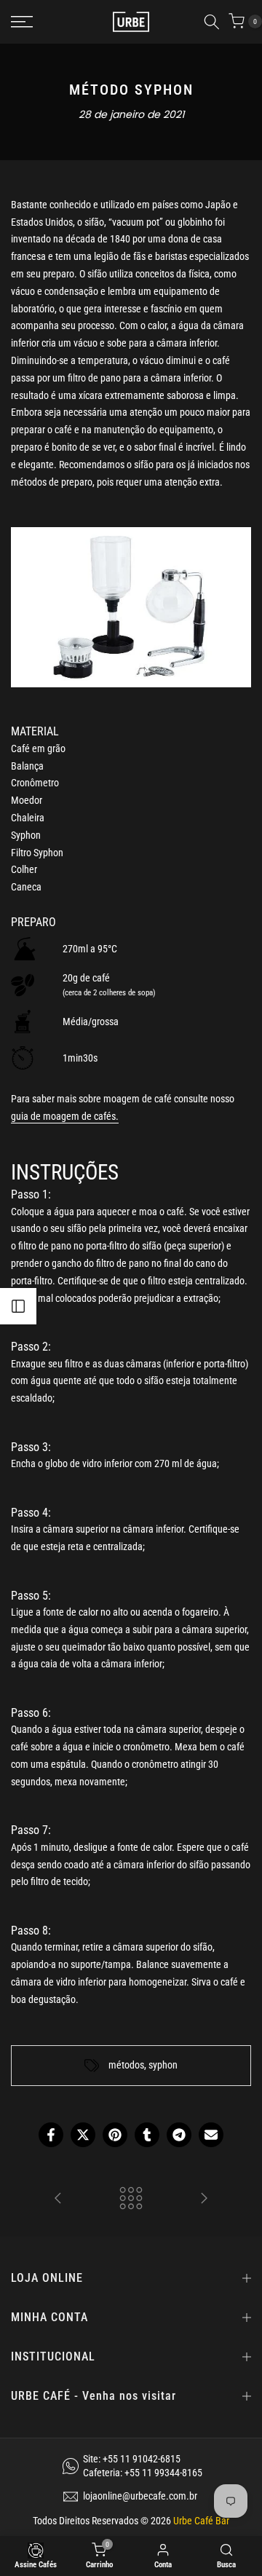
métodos (126, 2065)
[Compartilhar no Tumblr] (147, 2135)
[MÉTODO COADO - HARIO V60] (204, 2199)
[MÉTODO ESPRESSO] (58, 2199)
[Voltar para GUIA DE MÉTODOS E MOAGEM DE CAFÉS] (131, 2199)
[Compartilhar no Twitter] (83, 2135)
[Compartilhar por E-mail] (211, 2135)
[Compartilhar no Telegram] (179, 2135)
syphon (163, 2065)
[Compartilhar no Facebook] (51, 2135)
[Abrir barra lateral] (18, 1306)
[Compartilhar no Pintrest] (115, 2135)
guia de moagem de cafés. (65, 1116)
